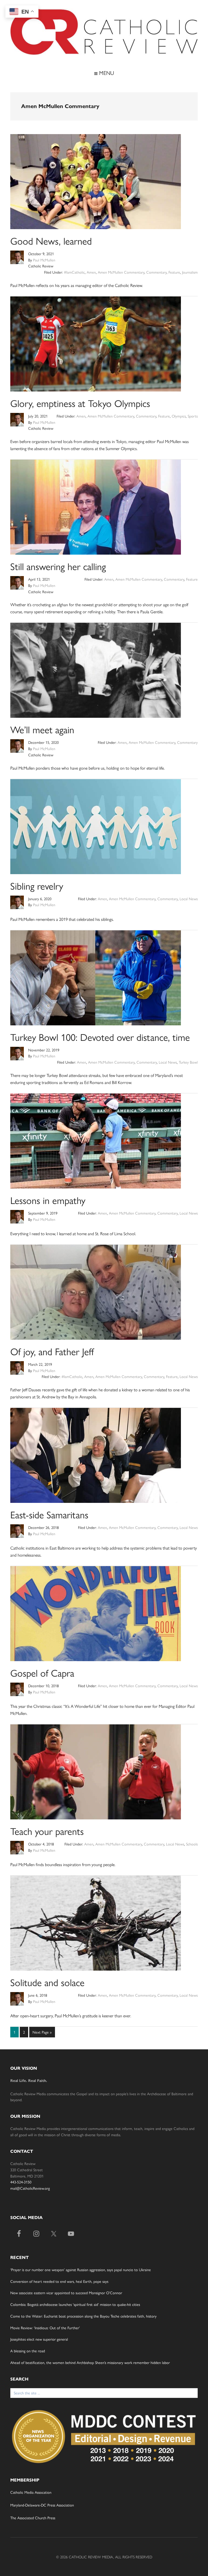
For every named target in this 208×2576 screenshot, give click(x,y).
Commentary (156, 272)
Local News (189, 899)
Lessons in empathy (48, 1200)
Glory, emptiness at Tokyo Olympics (80, 403)
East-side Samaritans (49, 1514)
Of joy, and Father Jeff (52, 1351)
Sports (193, 416)
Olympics (179, 416)
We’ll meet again (42, 729)
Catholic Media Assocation (31, 2492)
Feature (174, 272)
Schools (192, 1844)
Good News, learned (51, 241)
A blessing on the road (28, 2351)
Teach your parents (47, 1831)
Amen (91, 272)
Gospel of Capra (42, 1673)
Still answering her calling (58, 566)
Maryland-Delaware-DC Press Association (42, 2505)
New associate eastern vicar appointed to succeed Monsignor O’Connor (66, 2293)
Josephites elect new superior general (39, 2339)
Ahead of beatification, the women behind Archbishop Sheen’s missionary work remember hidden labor (90, 2362)
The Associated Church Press (33, 2518)
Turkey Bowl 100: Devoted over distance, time (100, 1037)
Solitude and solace (47, 1982)
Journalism (190, 272)
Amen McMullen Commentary (121, 272)
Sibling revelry (37, 886)
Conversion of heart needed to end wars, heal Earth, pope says (59, 2281)
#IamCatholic (74, 272)
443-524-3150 (21, 2182)
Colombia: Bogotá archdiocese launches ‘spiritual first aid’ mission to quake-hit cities (75, 2304)
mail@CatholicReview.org (30, 2188)
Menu (106, 73)
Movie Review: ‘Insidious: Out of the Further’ (45, 2328)
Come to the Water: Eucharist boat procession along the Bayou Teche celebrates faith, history (83, 2316)
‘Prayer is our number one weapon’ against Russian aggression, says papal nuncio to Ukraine (81, 2270)
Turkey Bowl (188, 1062)
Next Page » (42, 2033)
